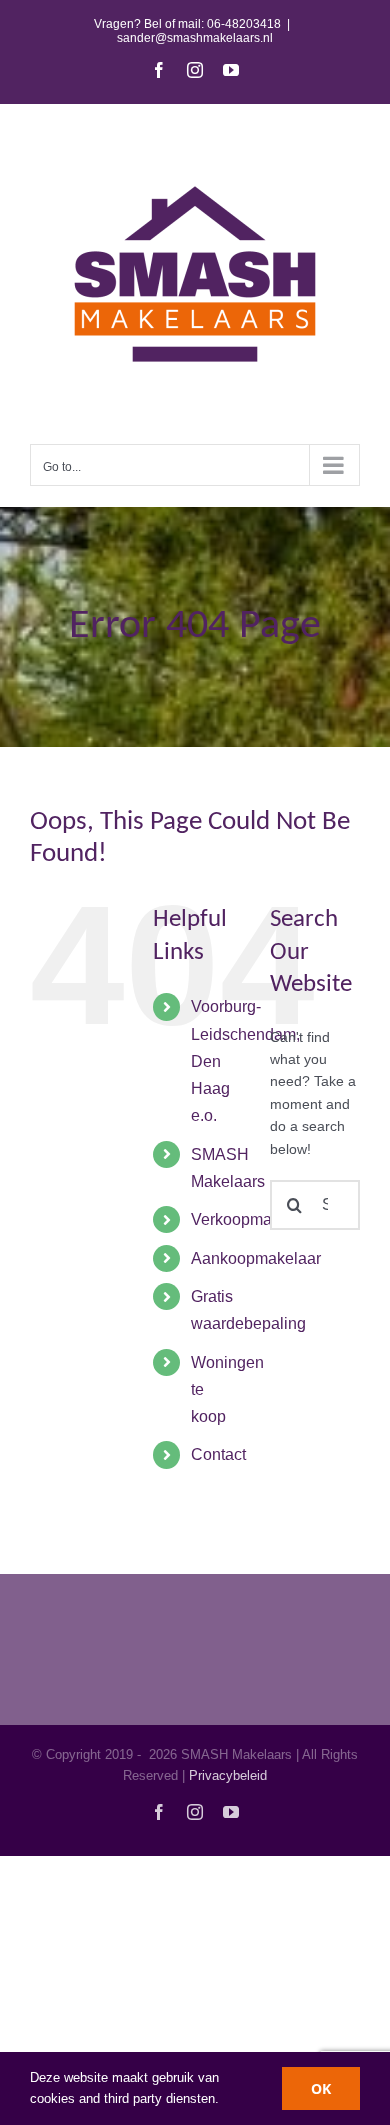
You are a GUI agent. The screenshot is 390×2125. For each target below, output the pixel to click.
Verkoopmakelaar (253, 1219)
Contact (218, 1454)
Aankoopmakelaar (256, 1258)
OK (321, 2088)
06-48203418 (244, 24)
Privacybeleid (228, 1775)
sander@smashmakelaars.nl (195, 38)
